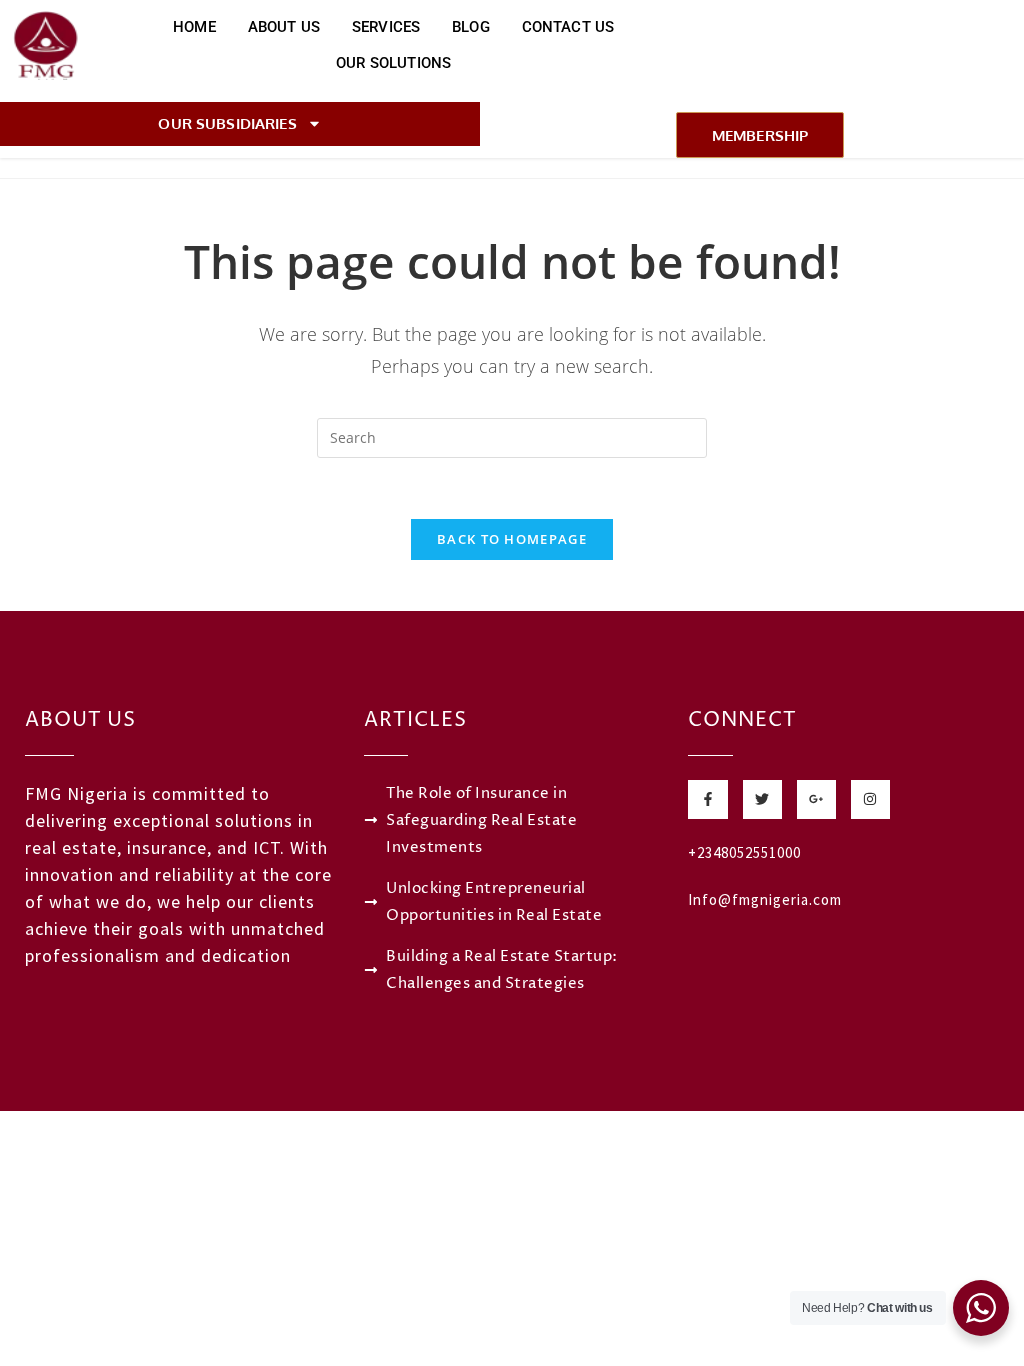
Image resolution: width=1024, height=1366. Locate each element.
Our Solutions (393, 63)
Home (194, 27)
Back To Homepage (512, 539)
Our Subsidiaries (227, 123)
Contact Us (568, 27)
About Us (284, 27)
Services (386, 27)
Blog (471, 27)
